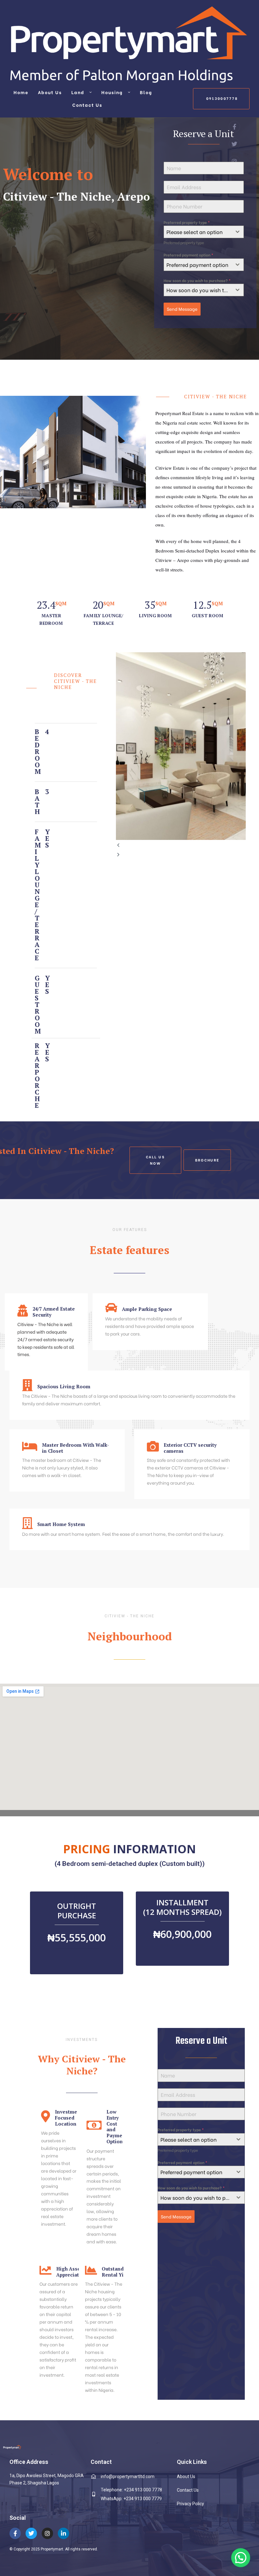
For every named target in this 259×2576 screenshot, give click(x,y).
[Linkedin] (63, 2533)
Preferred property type (187, 222)
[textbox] (198, 232)
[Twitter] (31, 2533)
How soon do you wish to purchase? (197, 280)
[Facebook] (15, 2533)
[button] (221, 99)
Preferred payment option (188, 255)
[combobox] (204, 232)
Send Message (182, 309)
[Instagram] (47, 2533)
